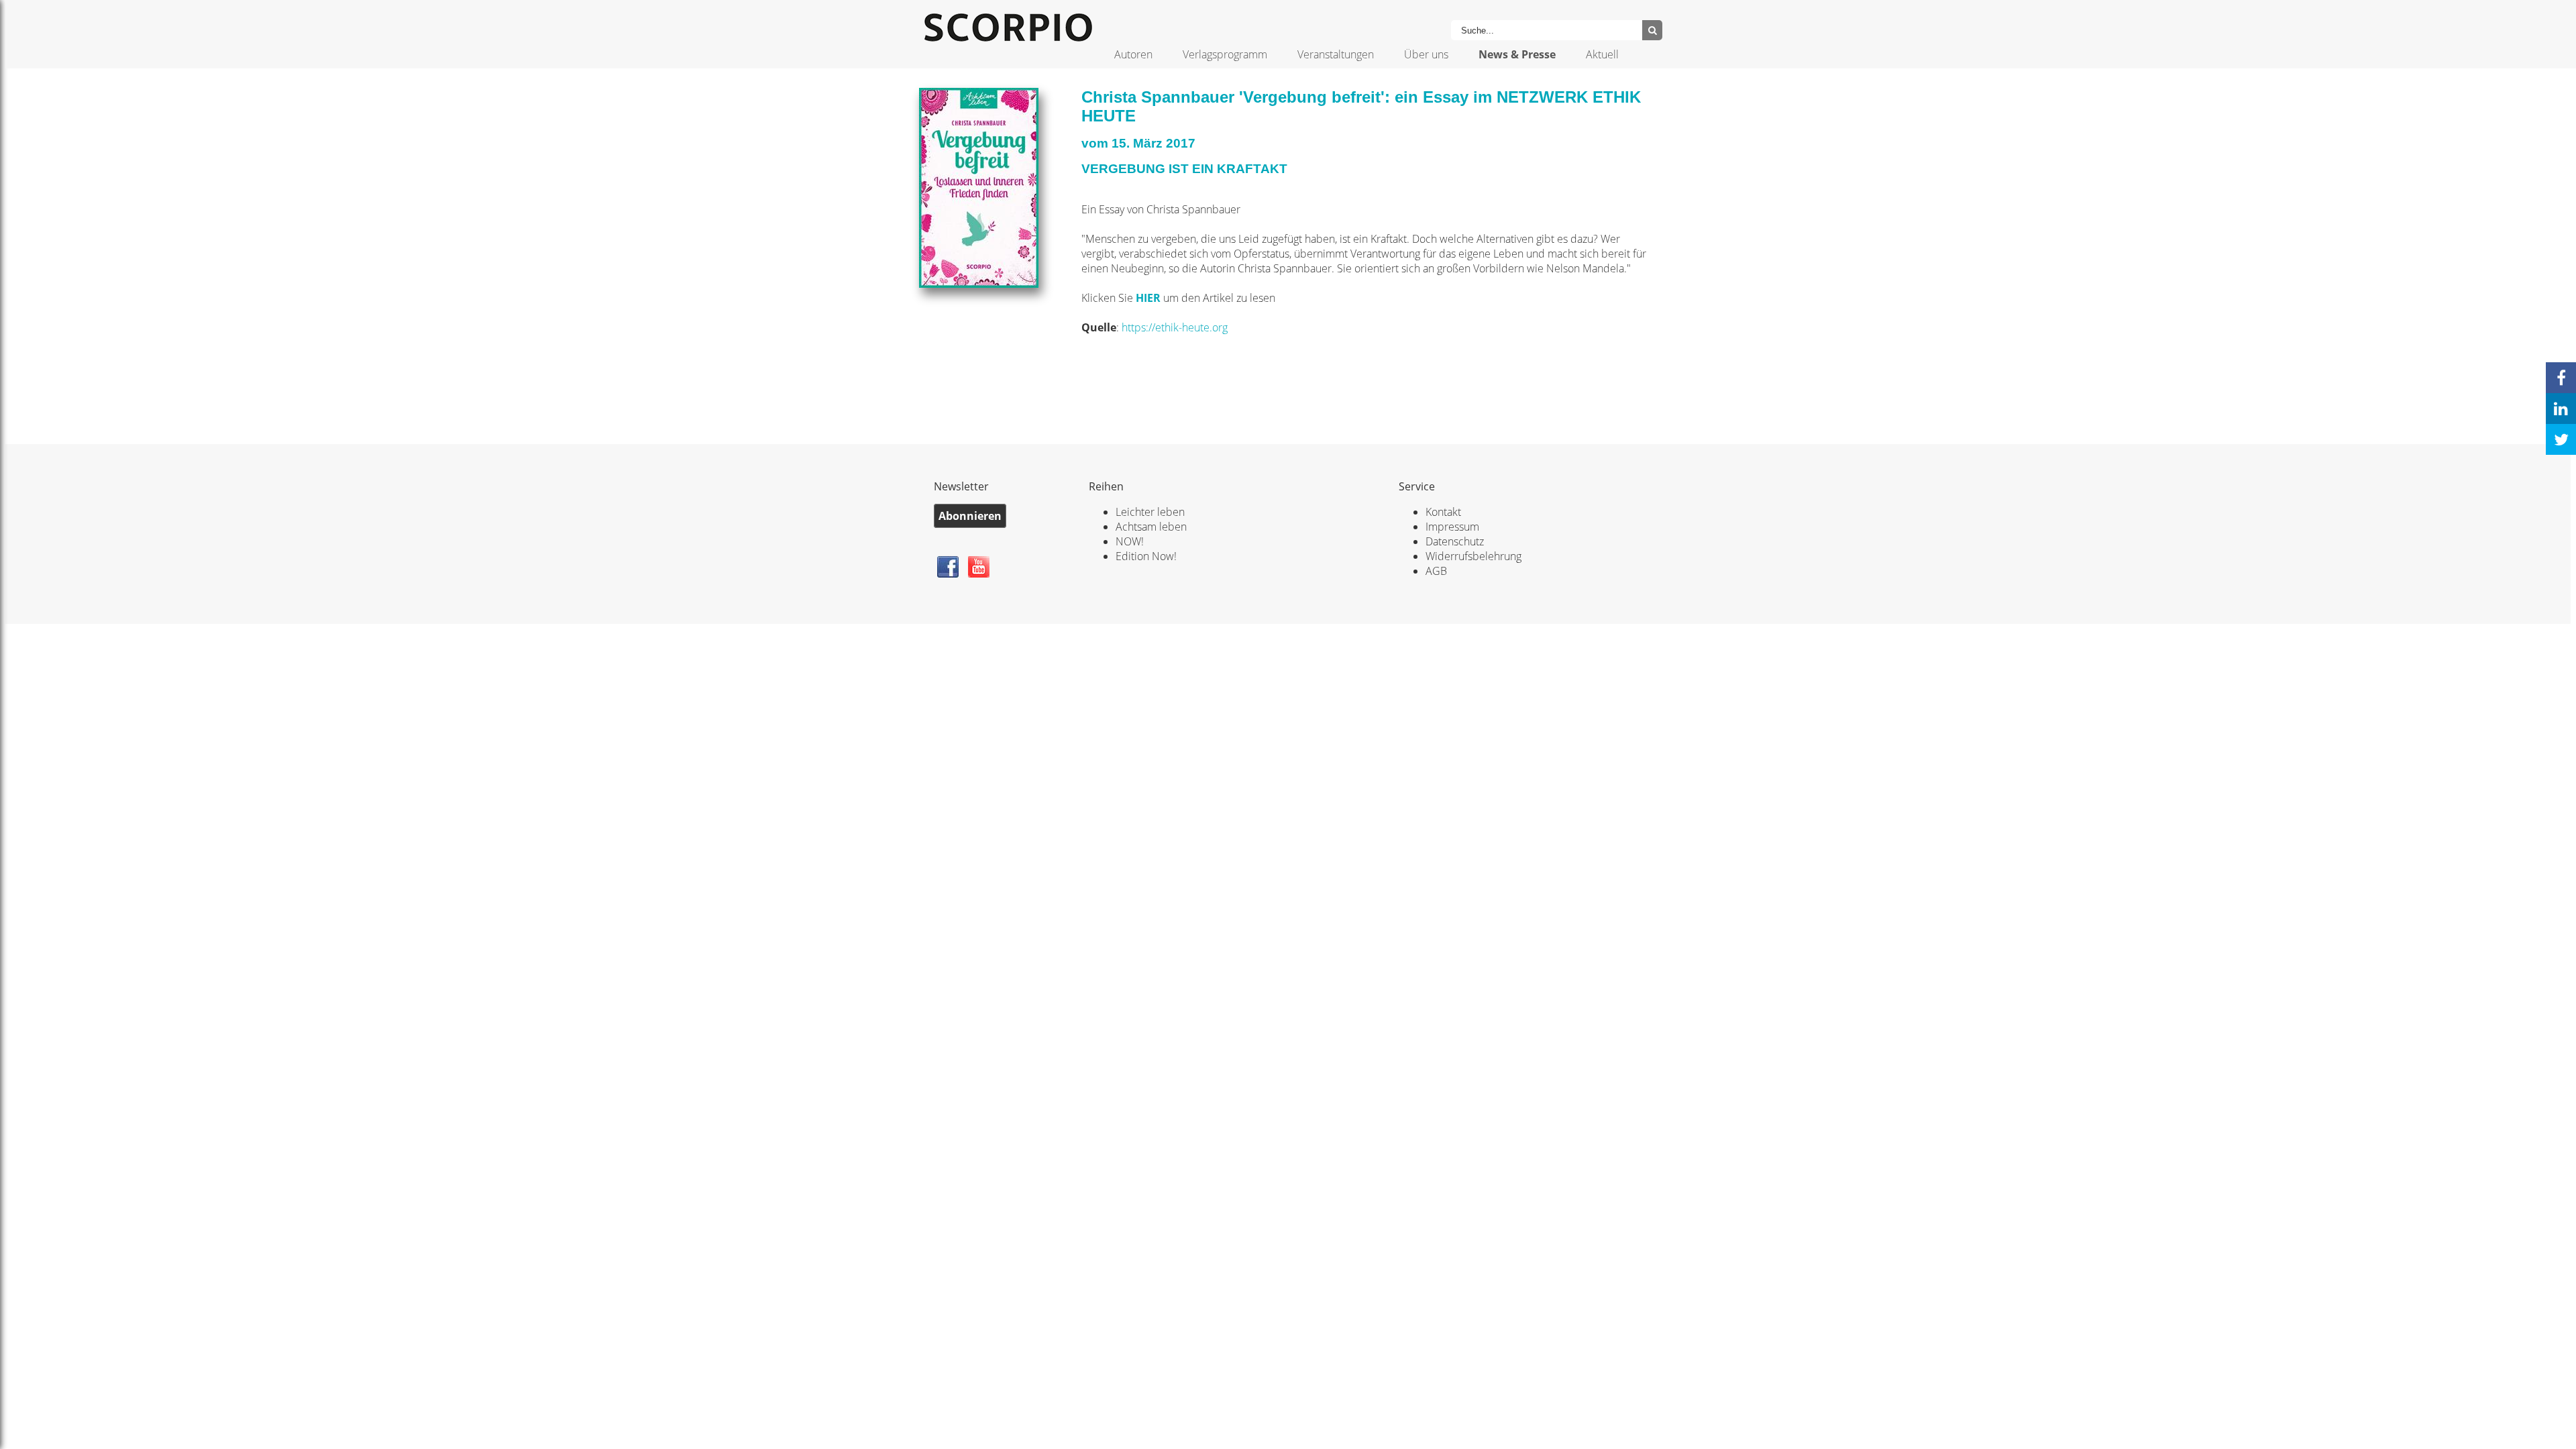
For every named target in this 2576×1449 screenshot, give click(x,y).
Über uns (1426, 54)
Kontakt (1443, 512)
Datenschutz (1455, 541)
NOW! (1130, 541)
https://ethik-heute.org (1175, 327)
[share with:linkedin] (2561, 409)
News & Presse (1517, 54)
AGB (1436, 571)
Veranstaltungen (1336, 54)
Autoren (1133, 54)
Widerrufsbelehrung (1473, 556)
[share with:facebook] (2561, 378)
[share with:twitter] (2561, 439)
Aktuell (1602, 54)
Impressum (1452, 527)
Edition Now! (1146, 556)
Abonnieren (970, 516)
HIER (1149, 298)
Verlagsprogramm (1225, 54)
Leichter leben (1150, 512)
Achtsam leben (1151, 527)
